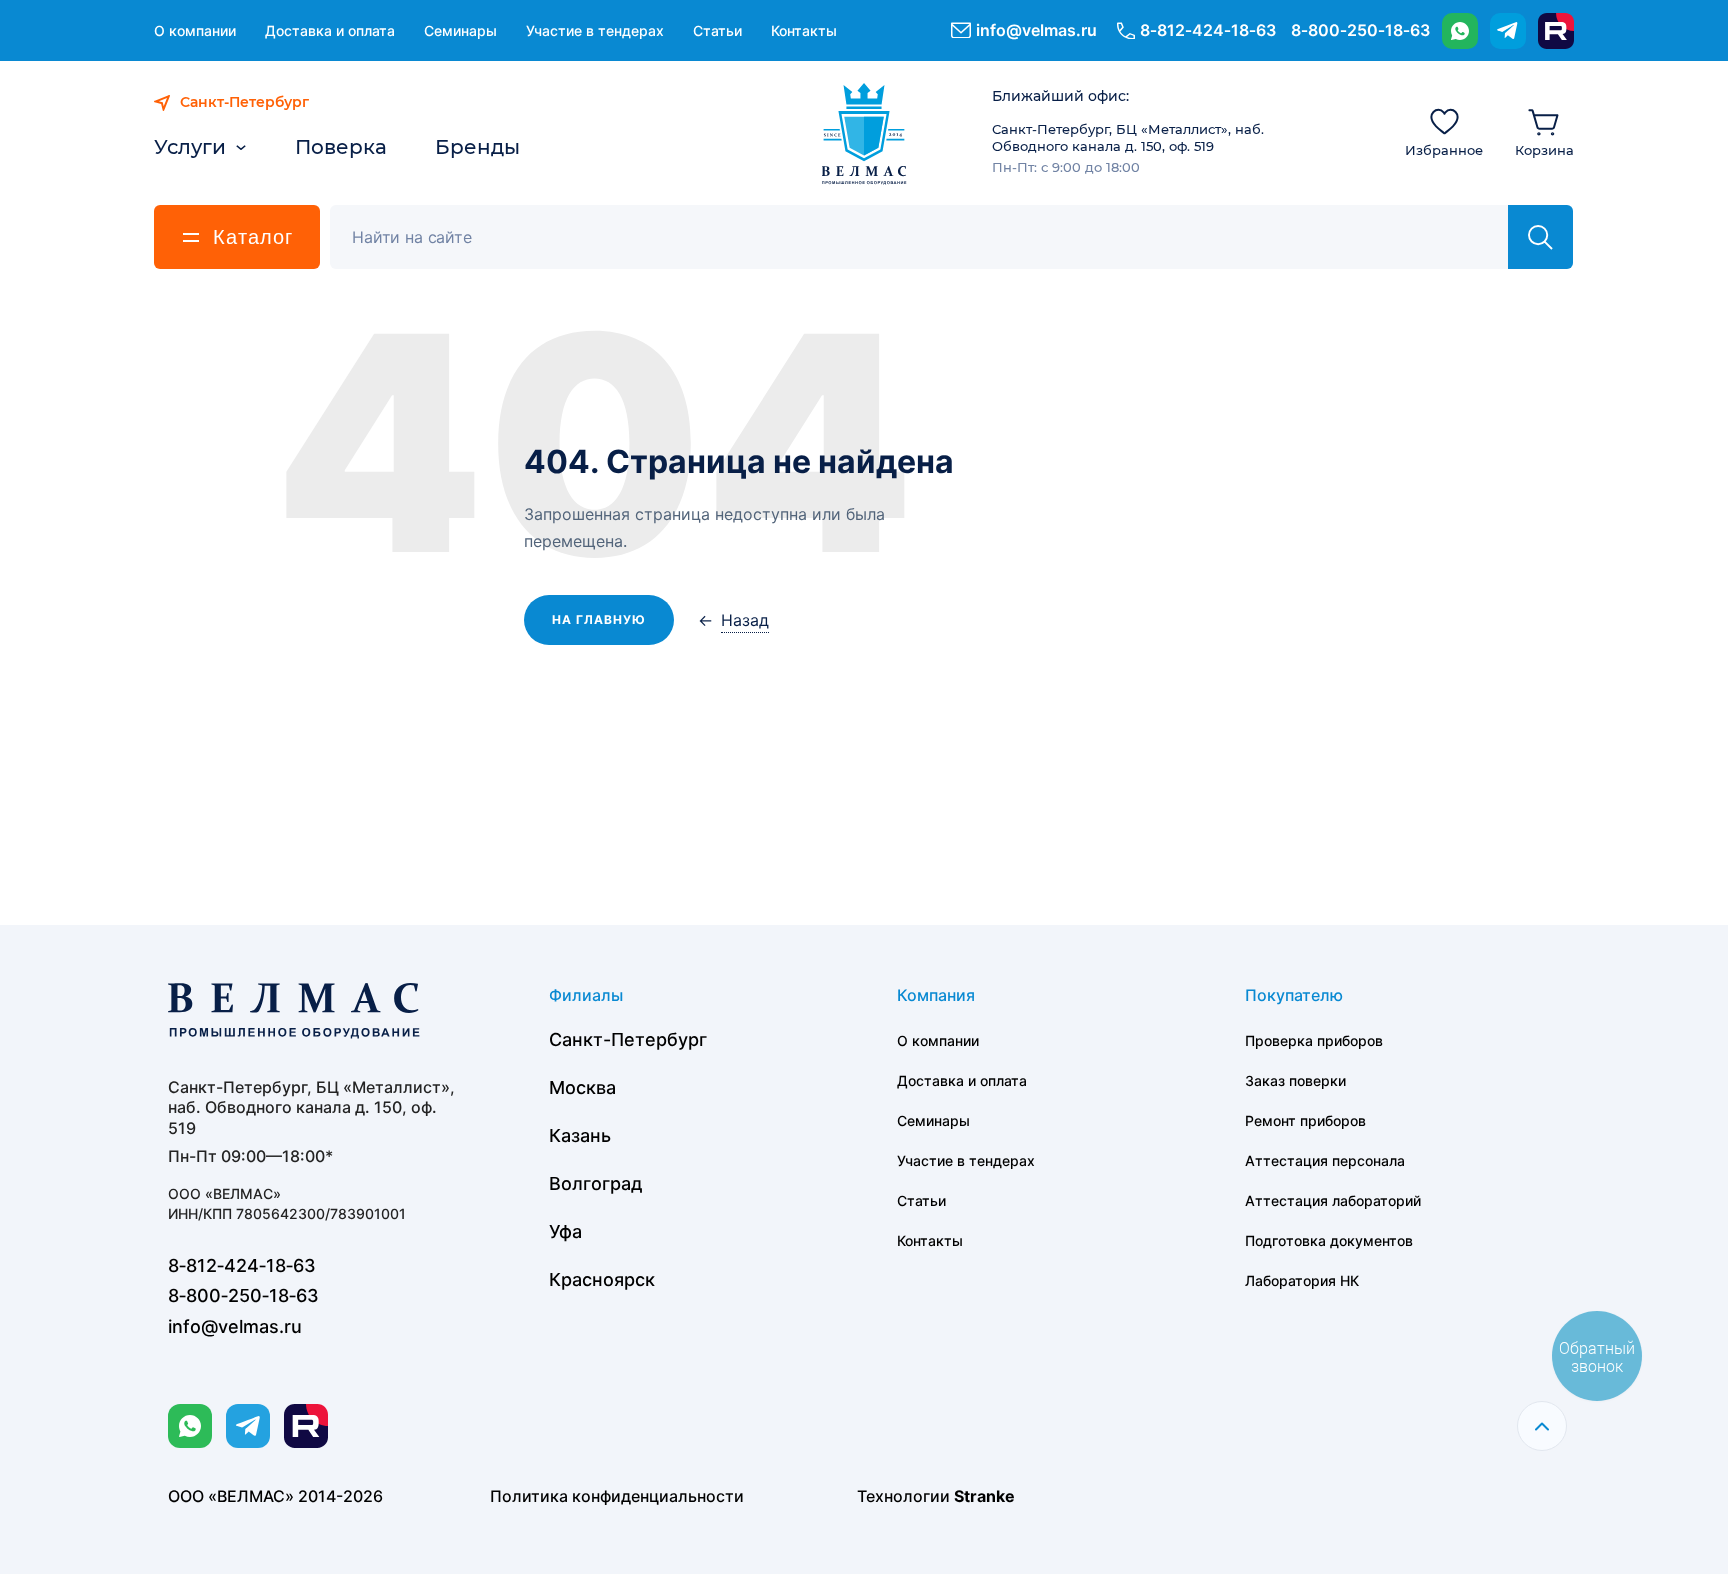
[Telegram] (1508, 31)
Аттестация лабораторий (1333, 1200)
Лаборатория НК (1302, 1280)
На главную (599, 619)
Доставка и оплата (330, 30)
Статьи (717, 30)
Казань (580, 1135)
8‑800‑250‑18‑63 (1360, 30)
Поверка (341, 147)
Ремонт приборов (1305, 1120)
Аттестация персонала (1325, 1160)
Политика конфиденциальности (617, 1496)
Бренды (477, 147)
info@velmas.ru (1036, 30)
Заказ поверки (1295, 1080)
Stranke (984, 1496)
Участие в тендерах (595, 30)
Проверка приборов (1314, 1040)
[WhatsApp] (1460, 31)
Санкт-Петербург (628, 1039)
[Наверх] (1542, 1426)
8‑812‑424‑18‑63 (1208, 30)
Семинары (460, 30)
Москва (582, 1087)
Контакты (804, 30)
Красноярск (602, 1279)
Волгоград (596, 1183)
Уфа (565, 1231)
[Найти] (1540, 237)
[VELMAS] (864, 134)
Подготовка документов (1329, 1240)
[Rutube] (1556, 31)
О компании (195, 30)
